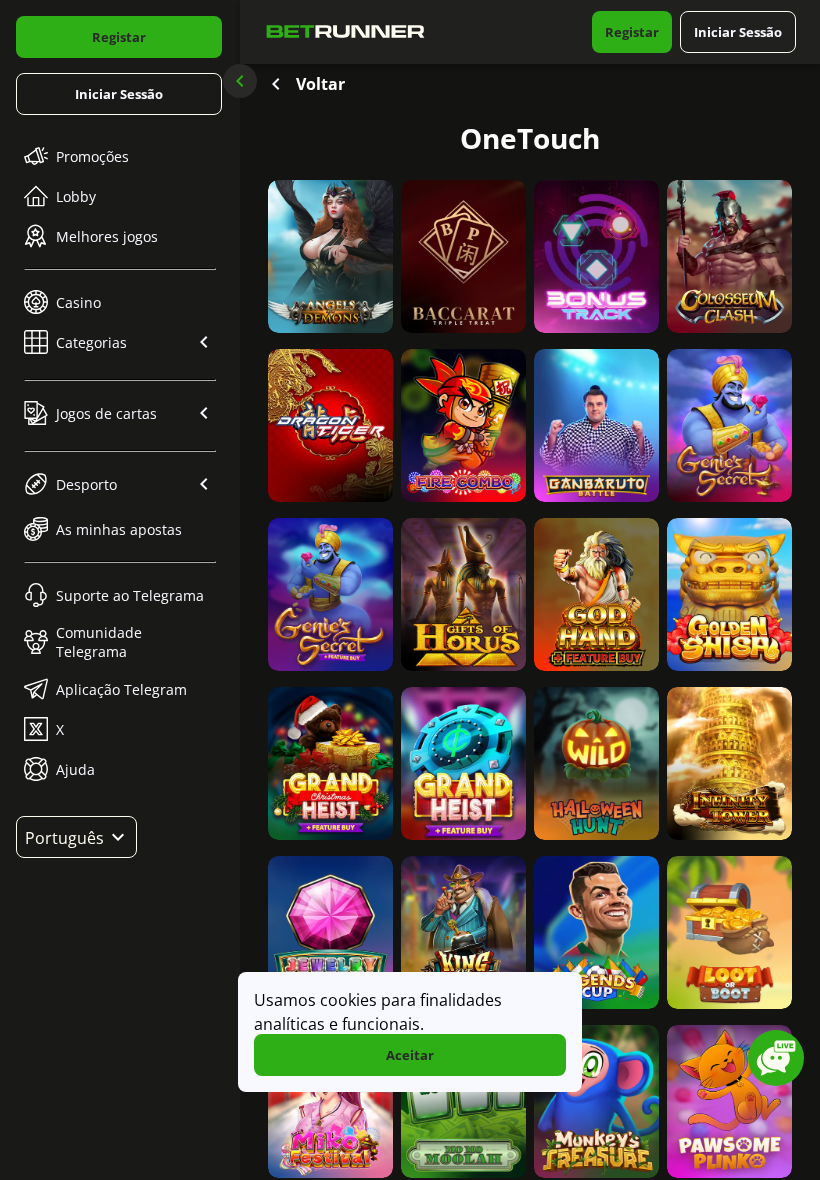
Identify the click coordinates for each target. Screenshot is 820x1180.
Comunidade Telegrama (99, 642)
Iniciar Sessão (119, 94)
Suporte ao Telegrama (130, 595)
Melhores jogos (107, 236)
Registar (119, 37)
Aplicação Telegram (121, 689)
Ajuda (75, 769)
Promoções (92, 156)
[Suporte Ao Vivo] (776, 1058)
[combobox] (76, 837)
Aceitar (410, 1055)
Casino (78, 302)
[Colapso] (240, 81)
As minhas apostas (119, 529)
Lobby (76, 196)
